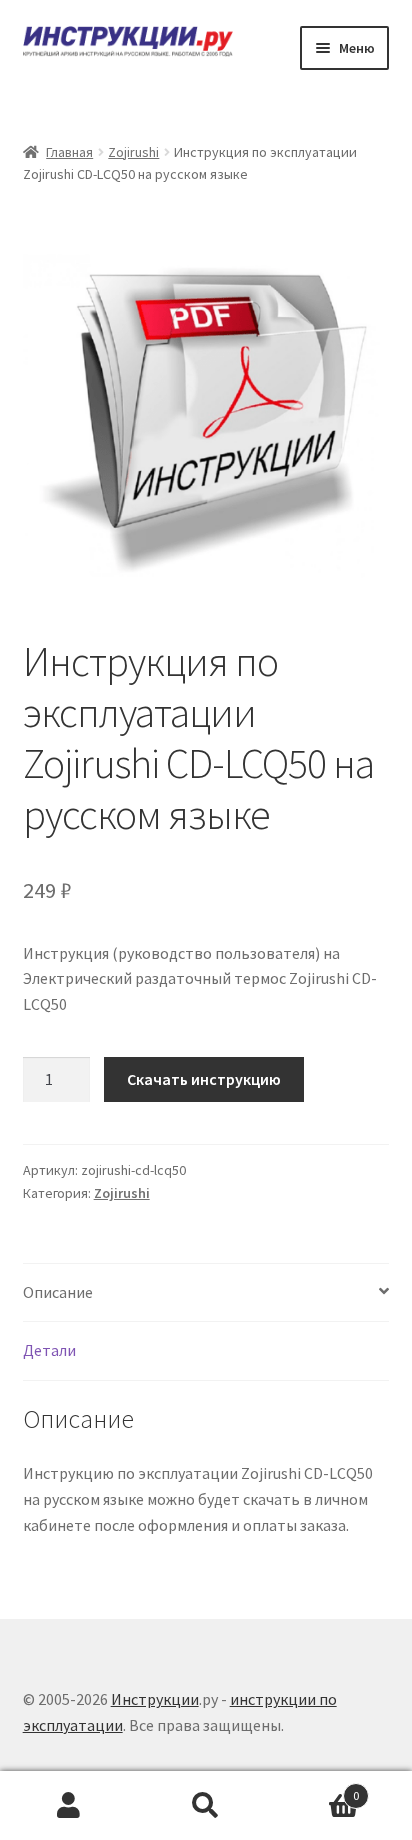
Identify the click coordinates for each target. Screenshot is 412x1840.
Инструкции (155, 1699)
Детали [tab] (49, 1350)
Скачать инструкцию (204, 1079)
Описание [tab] (58, 1292)
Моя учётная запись (68, 1806)
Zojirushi (133, 152)
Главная (69, 152)
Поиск (205, 1806)
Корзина (317, 1788)
